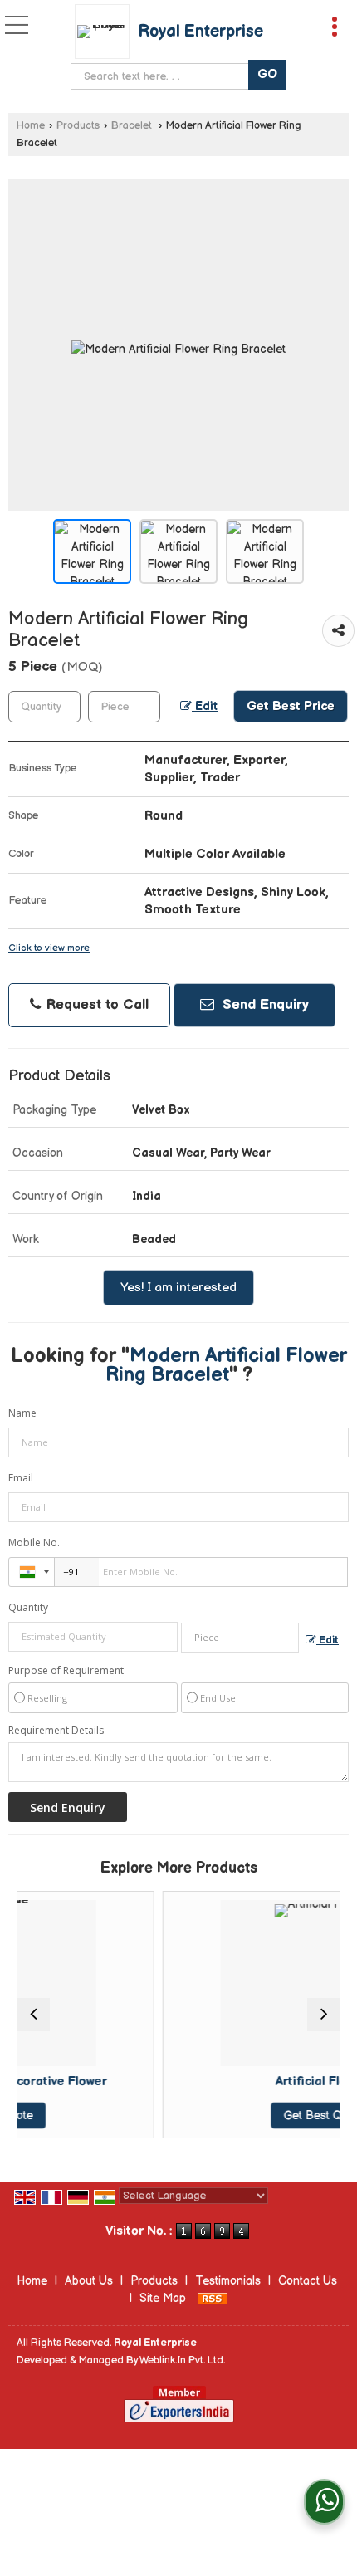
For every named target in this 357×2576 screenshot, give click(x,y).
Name (22, 1413)
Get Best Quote (259, 2116)
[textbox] (163, 76)
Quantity (28, 1607)
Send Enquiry (264, 1005)
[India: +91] (32, 1572)
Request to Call (95, 1005)
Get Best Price (291, 706)
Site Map (163, 2298)
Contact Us (308, 2281)
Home (31, 126)
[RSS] (213, 2298)
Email (21, 1478)
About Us (89, 2281)
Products (78, 126)
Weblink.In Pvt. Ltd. (182, 2361)
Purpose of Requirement (66, 1671)
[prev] (33, 2015)
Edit (205, 707)
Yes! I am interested (178, 1288)
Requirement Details (56, 1731)
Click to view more (49, 948)
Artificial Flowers (259, 2081)
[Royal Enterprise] (106, 32)
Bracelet (133, 126)
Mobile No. (34, 1543)
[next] (324, 2015)
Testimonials (228, 2281)
